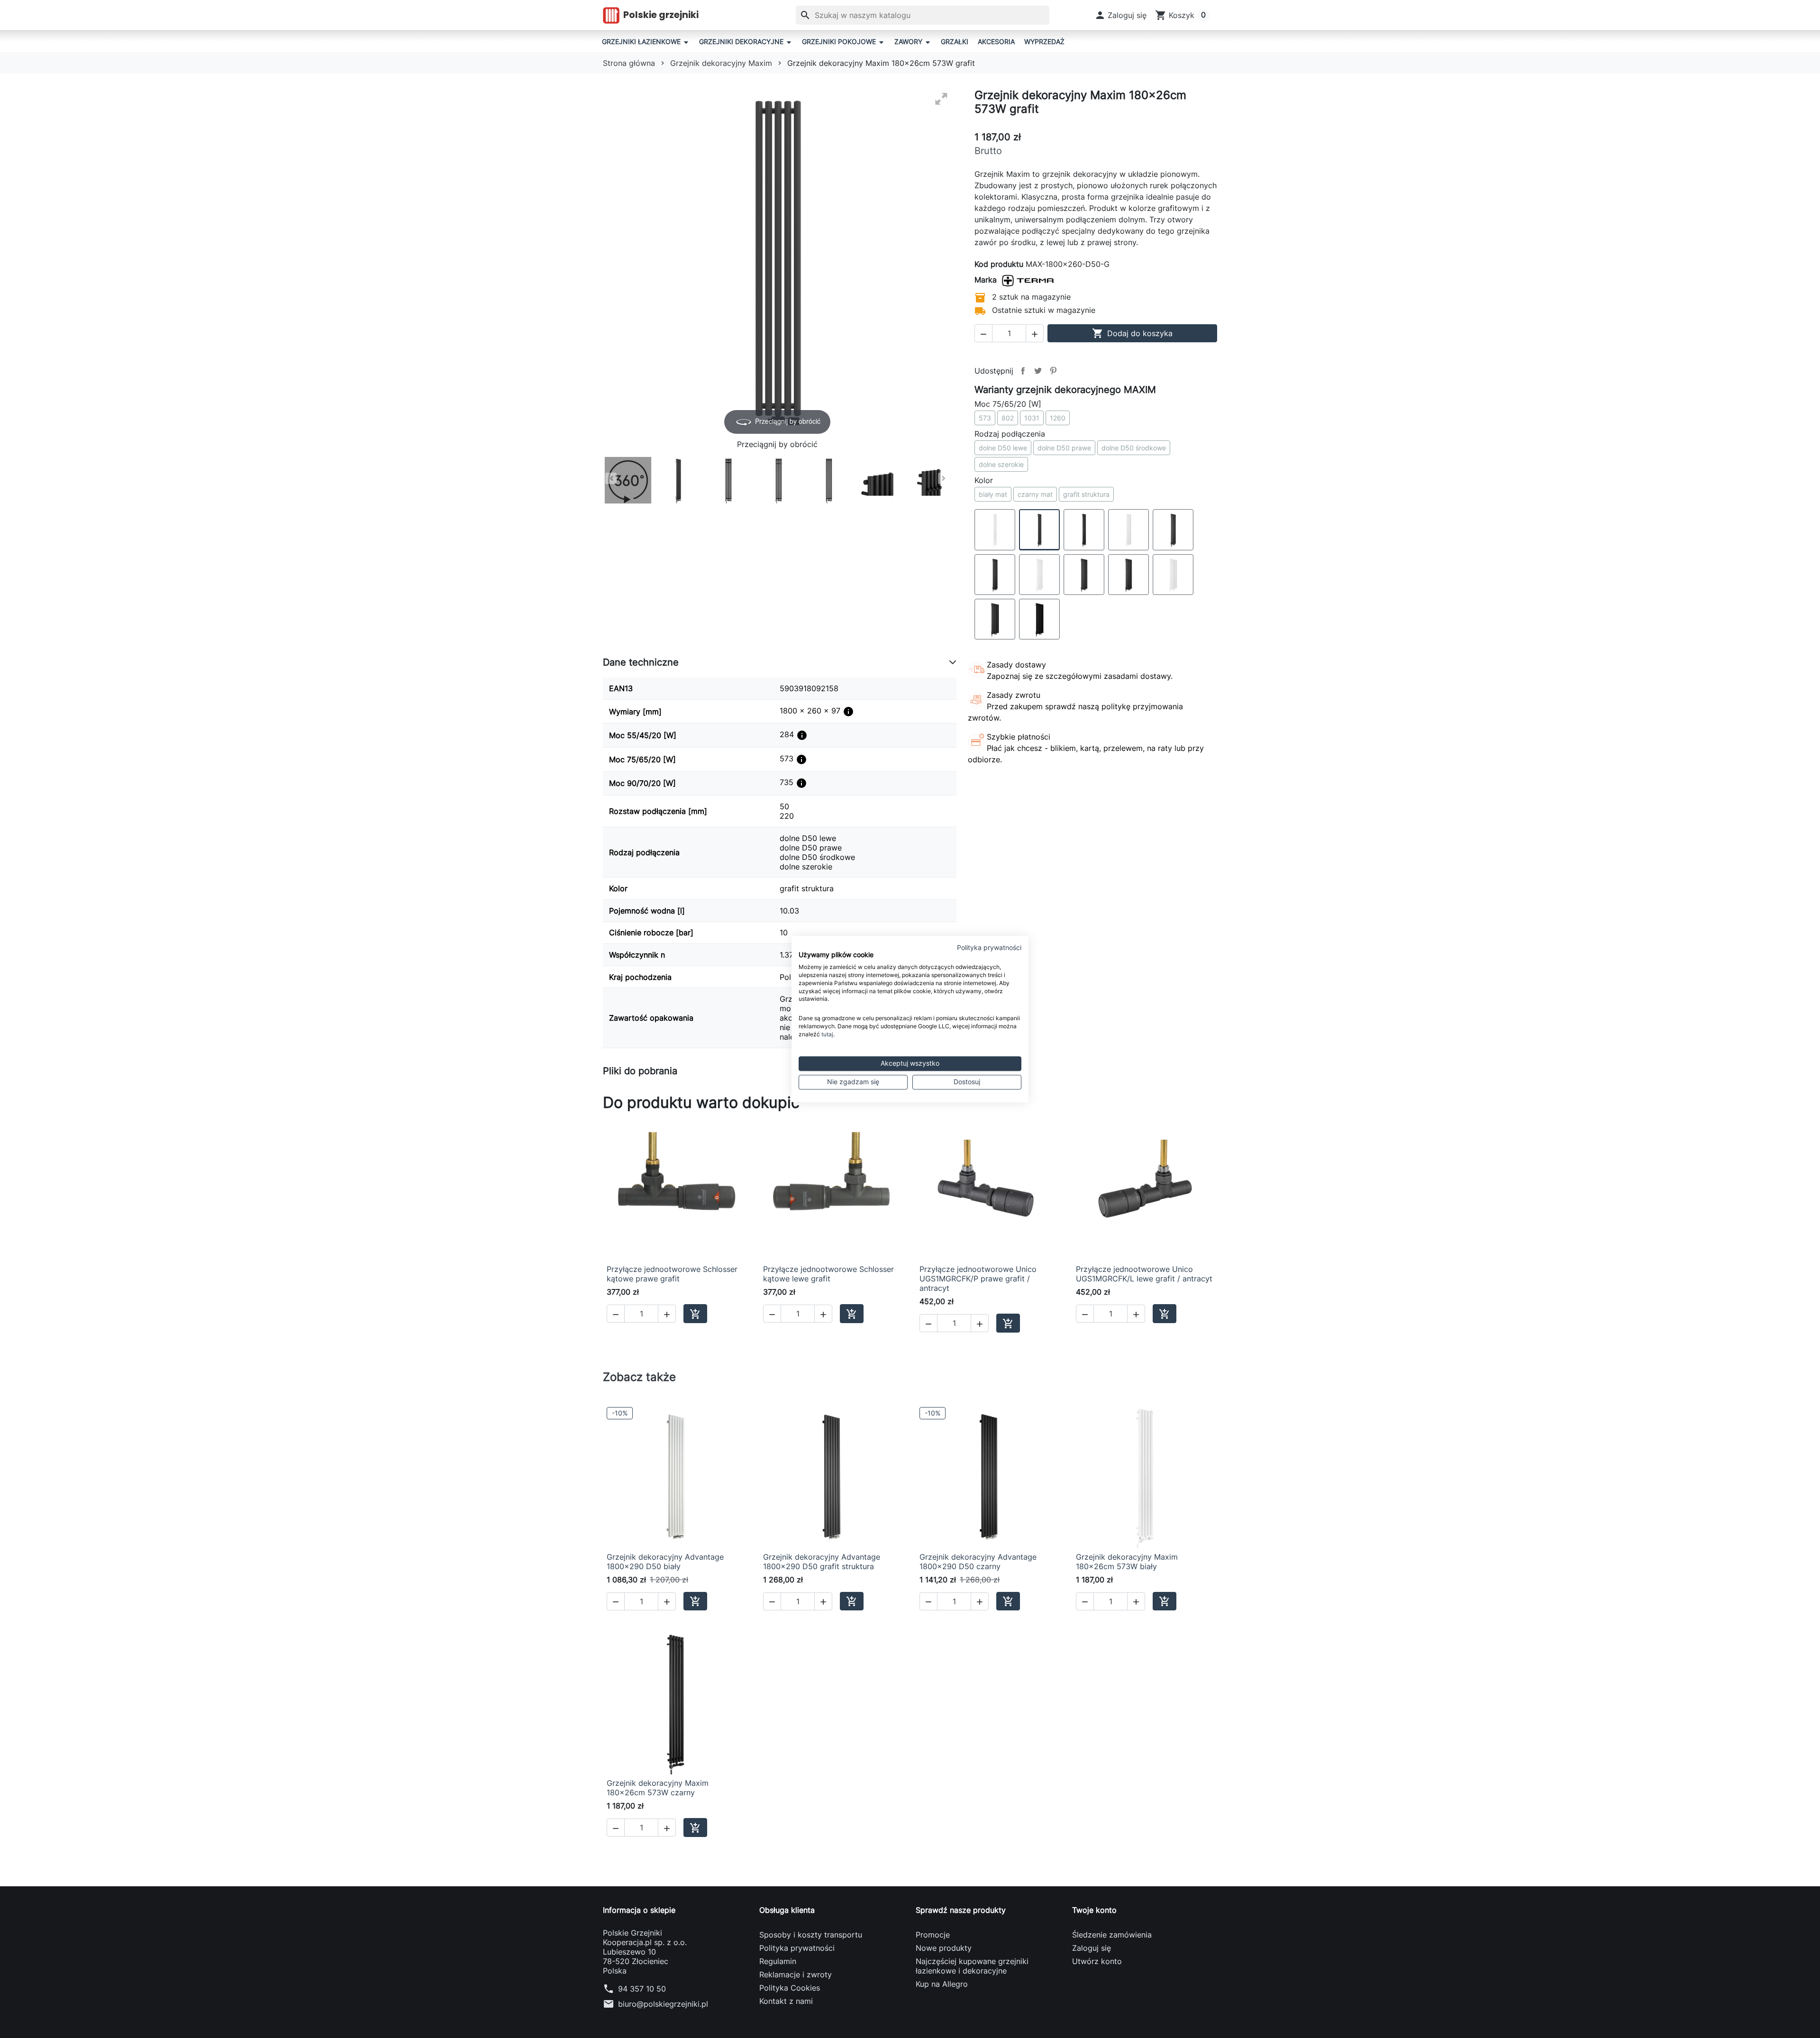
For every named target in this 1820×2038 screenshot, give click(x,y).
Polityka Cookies (790, 1988)
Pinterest (1053, 371)
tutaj (827, 1034)
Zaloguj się (1092, 1948)
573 (985, 418)
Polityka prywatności (797, 1948)
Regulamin (778, 1961)
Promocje (933, 1935)
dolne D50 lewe (1003, 448)
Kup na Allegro (942, 1984)
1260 (1058, 418)
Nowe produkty (944, 1948)
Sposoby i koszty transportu (811, 1935)
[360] (628, 480)
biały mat (993, 494)
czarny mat (1035, 494)
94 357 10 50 (642, 1989)
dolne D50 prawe (1064, 448)
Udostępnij (1023, 371)
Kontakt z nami (786, 2001)
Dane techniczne (641, 662)
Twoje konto (1094, 1910)
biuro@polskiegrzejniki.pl (663, 2004)
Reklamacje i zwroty (796, 1974)
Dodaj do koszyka (1132, 333)
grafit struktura (1086, 494)
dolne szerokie (1001, 464)
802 (1008, 418)
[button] (1121, 15)
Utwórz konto (1097, 1961)
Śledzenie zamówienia (1112, 1935)
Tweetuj (1038, 371)
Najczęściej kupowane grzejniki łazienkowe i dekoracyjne (972, 1966)
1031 (1032, 418)
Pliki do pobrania (640, 1071)
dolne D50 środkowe (1134, 448)
